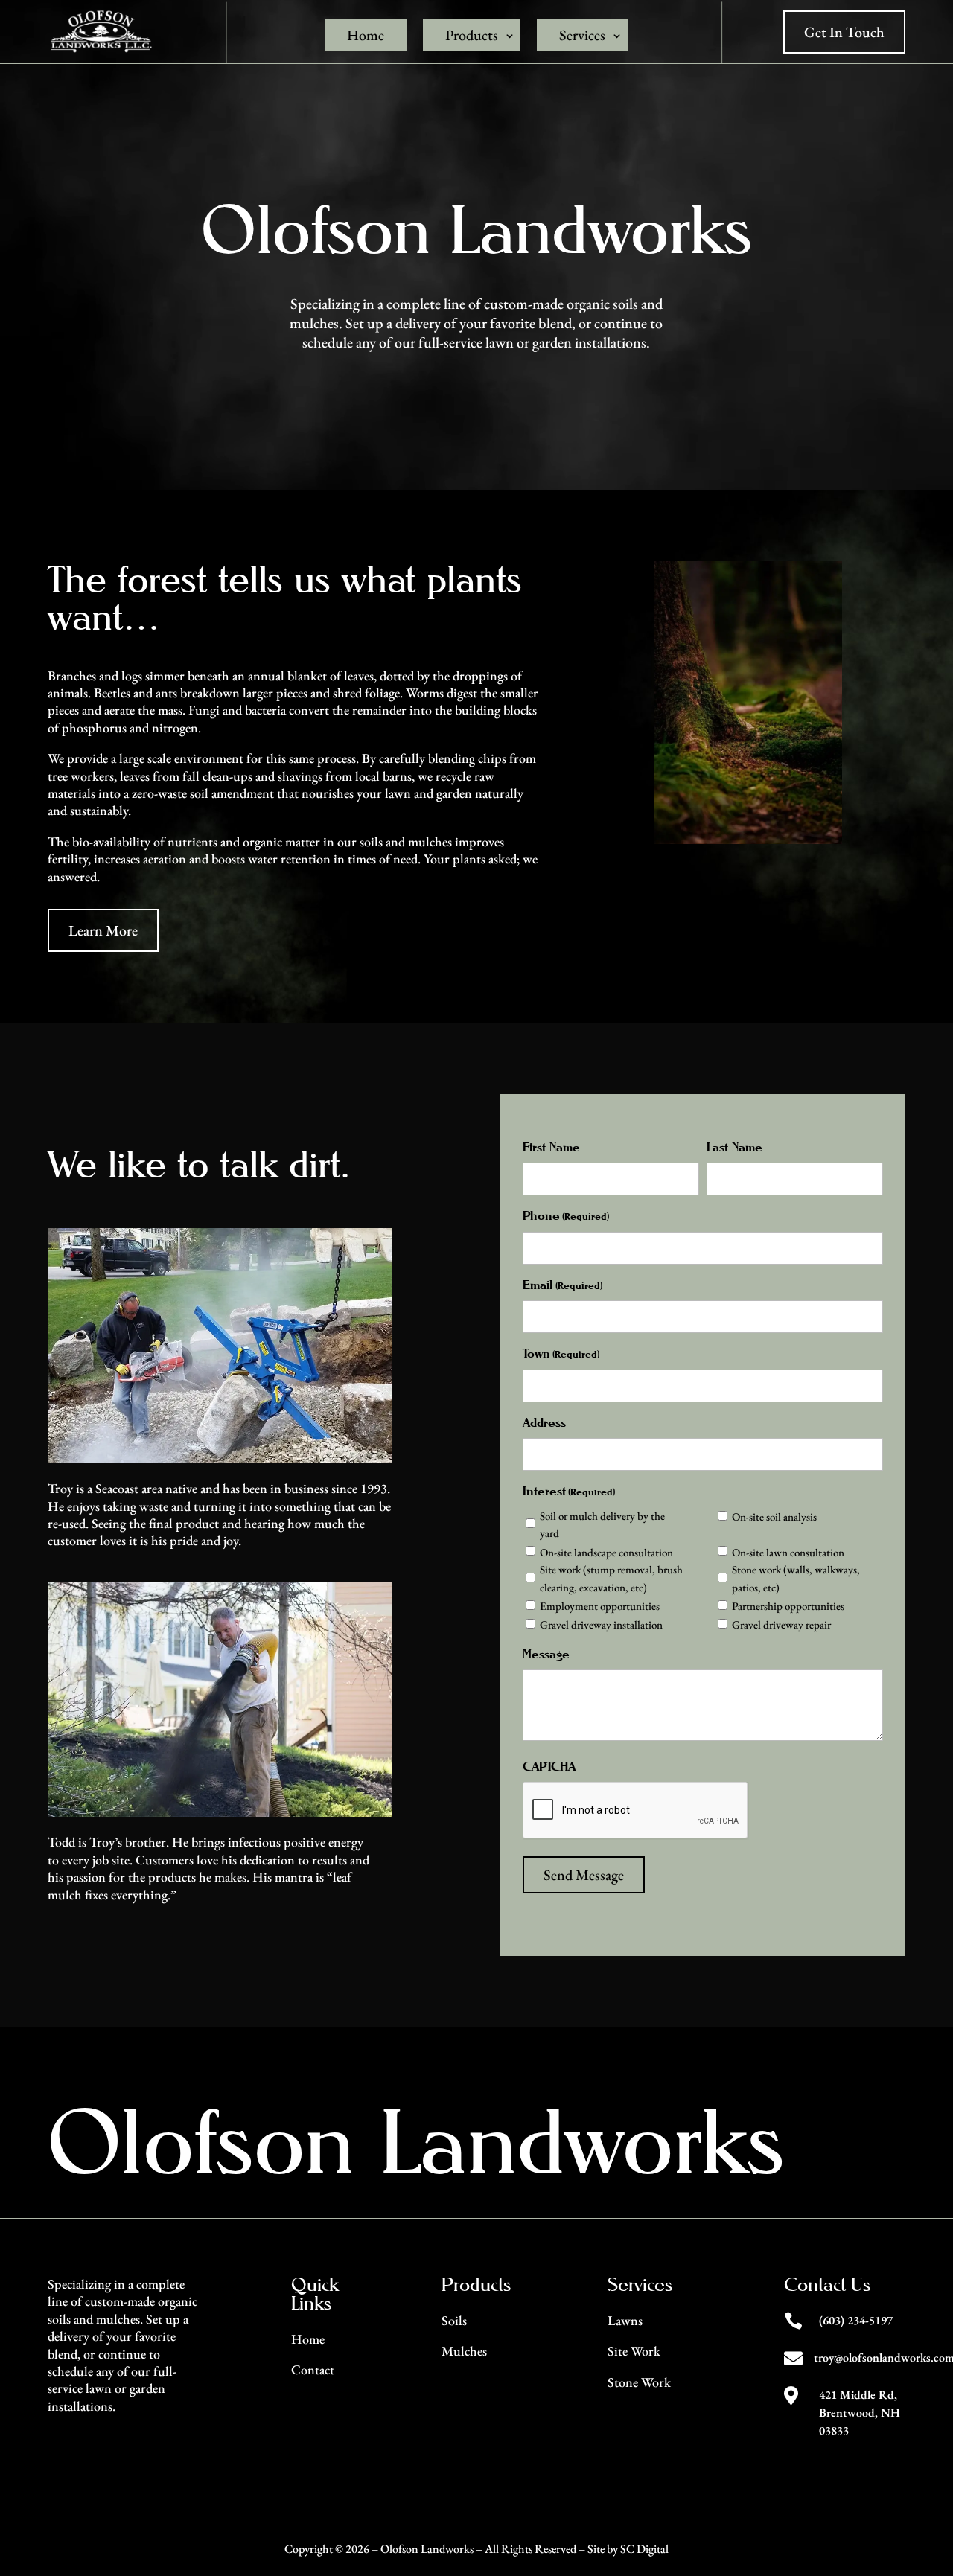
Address (544, 1423)
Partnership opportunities (788, 1606)
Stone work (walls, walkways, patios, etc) (796, 1578)
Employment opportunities (600, 1606)
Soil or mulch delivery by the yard (602, 1525)
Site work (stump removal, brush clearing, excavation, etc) (611, 1578)
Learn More (103, 930)
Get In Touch (844, 32)
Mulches (464, 2351)
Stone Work (639, 2382)
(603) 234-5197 (856, 2320)
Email (562, 1285)
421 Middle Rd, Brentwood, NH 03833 (860, 2413)
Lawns (625, 2320)
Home (366, 35)
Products (472, 35)
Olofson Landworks (416, 2141)
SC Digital (644, 2549)
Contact (313, 2369)
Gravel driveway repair (781, 1624)
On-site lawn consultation (788, 1552)
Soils (454, 2320)
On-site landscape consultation (606, 1552)
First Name (551, 1147)
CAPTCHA (549, 1767)
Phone (566, 1216)
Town (561, 1353)
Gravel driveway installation (601, 1624)
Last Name (734, 1147)
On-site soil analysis (774, 1516)
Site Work (634, 2351)
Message (546, 1654)
